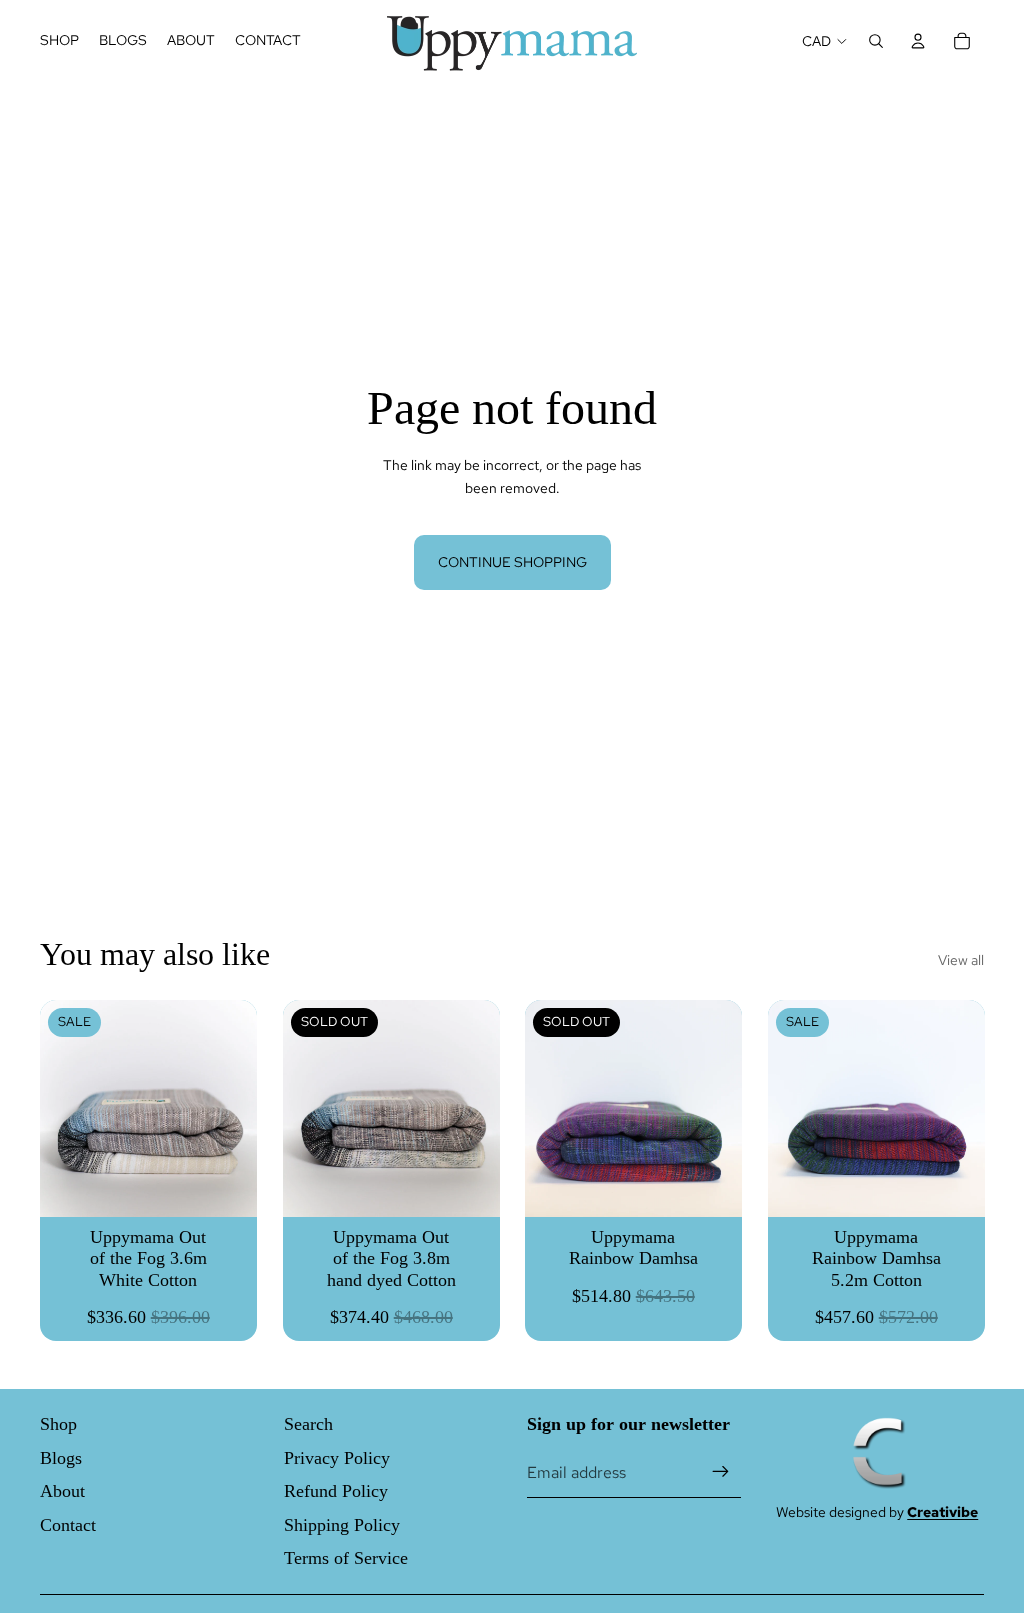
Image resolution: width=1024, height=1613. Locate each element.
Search (308, 1424)
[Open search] (876, 41)
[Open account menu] (918, 41)
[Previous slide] (298, 1108)
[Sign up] (721, 1472)
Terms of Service (346, 1558)
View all (961, 960)
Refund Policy (336, 1491)
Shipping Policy (342, 1525)
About (62, 1491)
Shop (58, 1424)
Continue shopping (512, 562)
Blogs (61, 1458)
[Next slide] (483, 1108)
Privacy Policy (337, 1458)
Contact (68, 1525)
